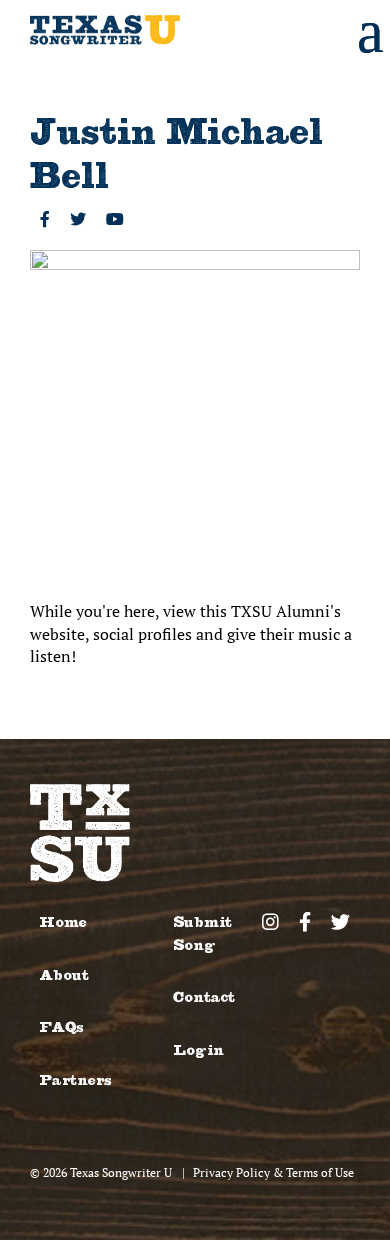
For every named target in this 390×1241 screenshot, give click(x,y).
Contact (204, 997)
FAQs (61, 1027)
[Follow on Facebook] (45, 219)
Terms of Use (320, 1172)
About (64, 975)
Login (198, 1050)
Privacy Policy (231, 1172)
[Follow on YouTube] (115, 219)
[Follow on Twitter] (78, 219)
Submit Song (202, 933)
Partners (75, 1080)
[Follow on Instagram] (270, 922)
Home (63, 922)
